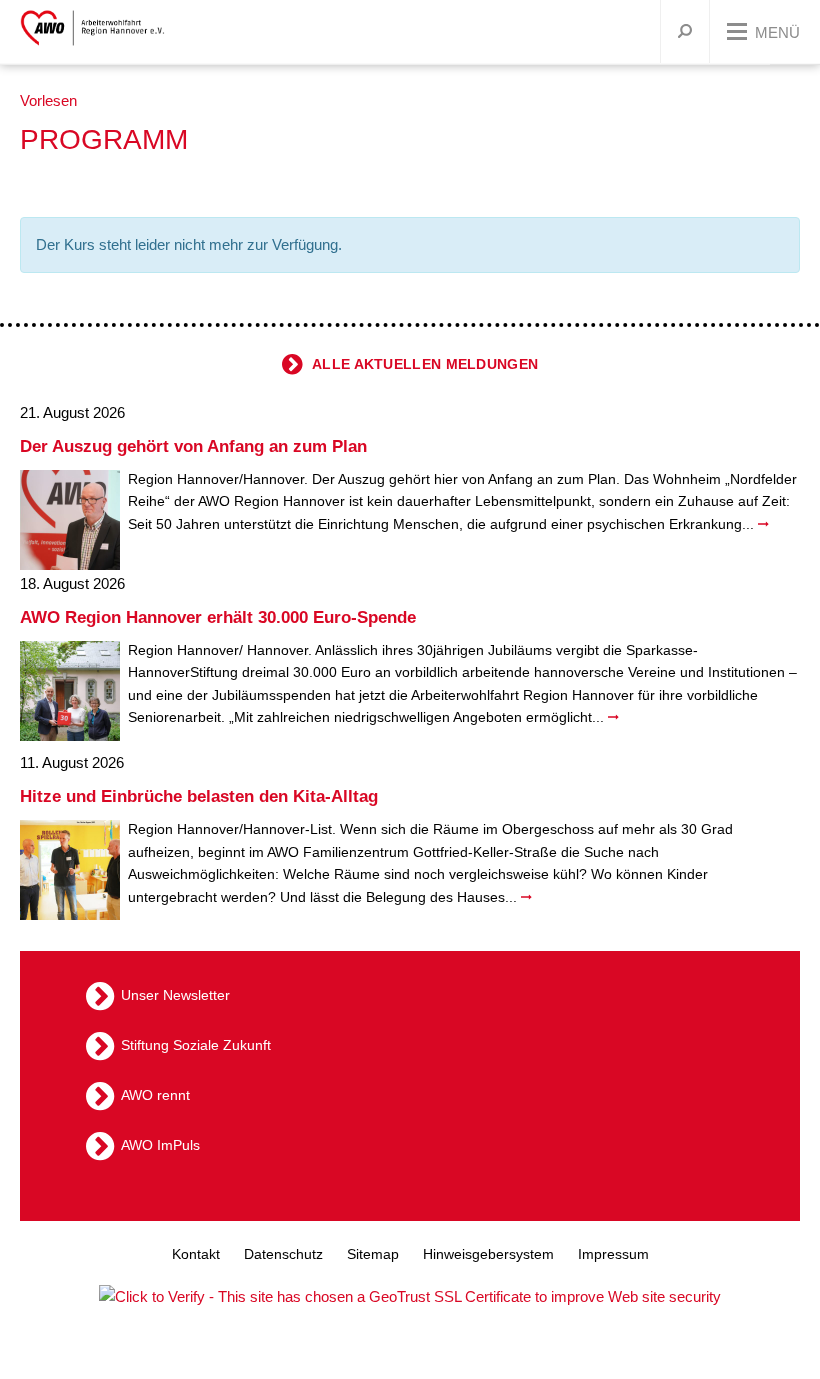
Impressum (613, 1254)
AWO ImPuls (160, 1145)
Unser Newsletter (175, 995)
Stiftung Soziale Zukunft (196, 1045)
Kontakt (196, 1254)
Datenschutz (283, 1254)
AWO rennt (155, 1095)
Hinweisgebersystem (488, 1254)
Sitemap (373, 1254)
